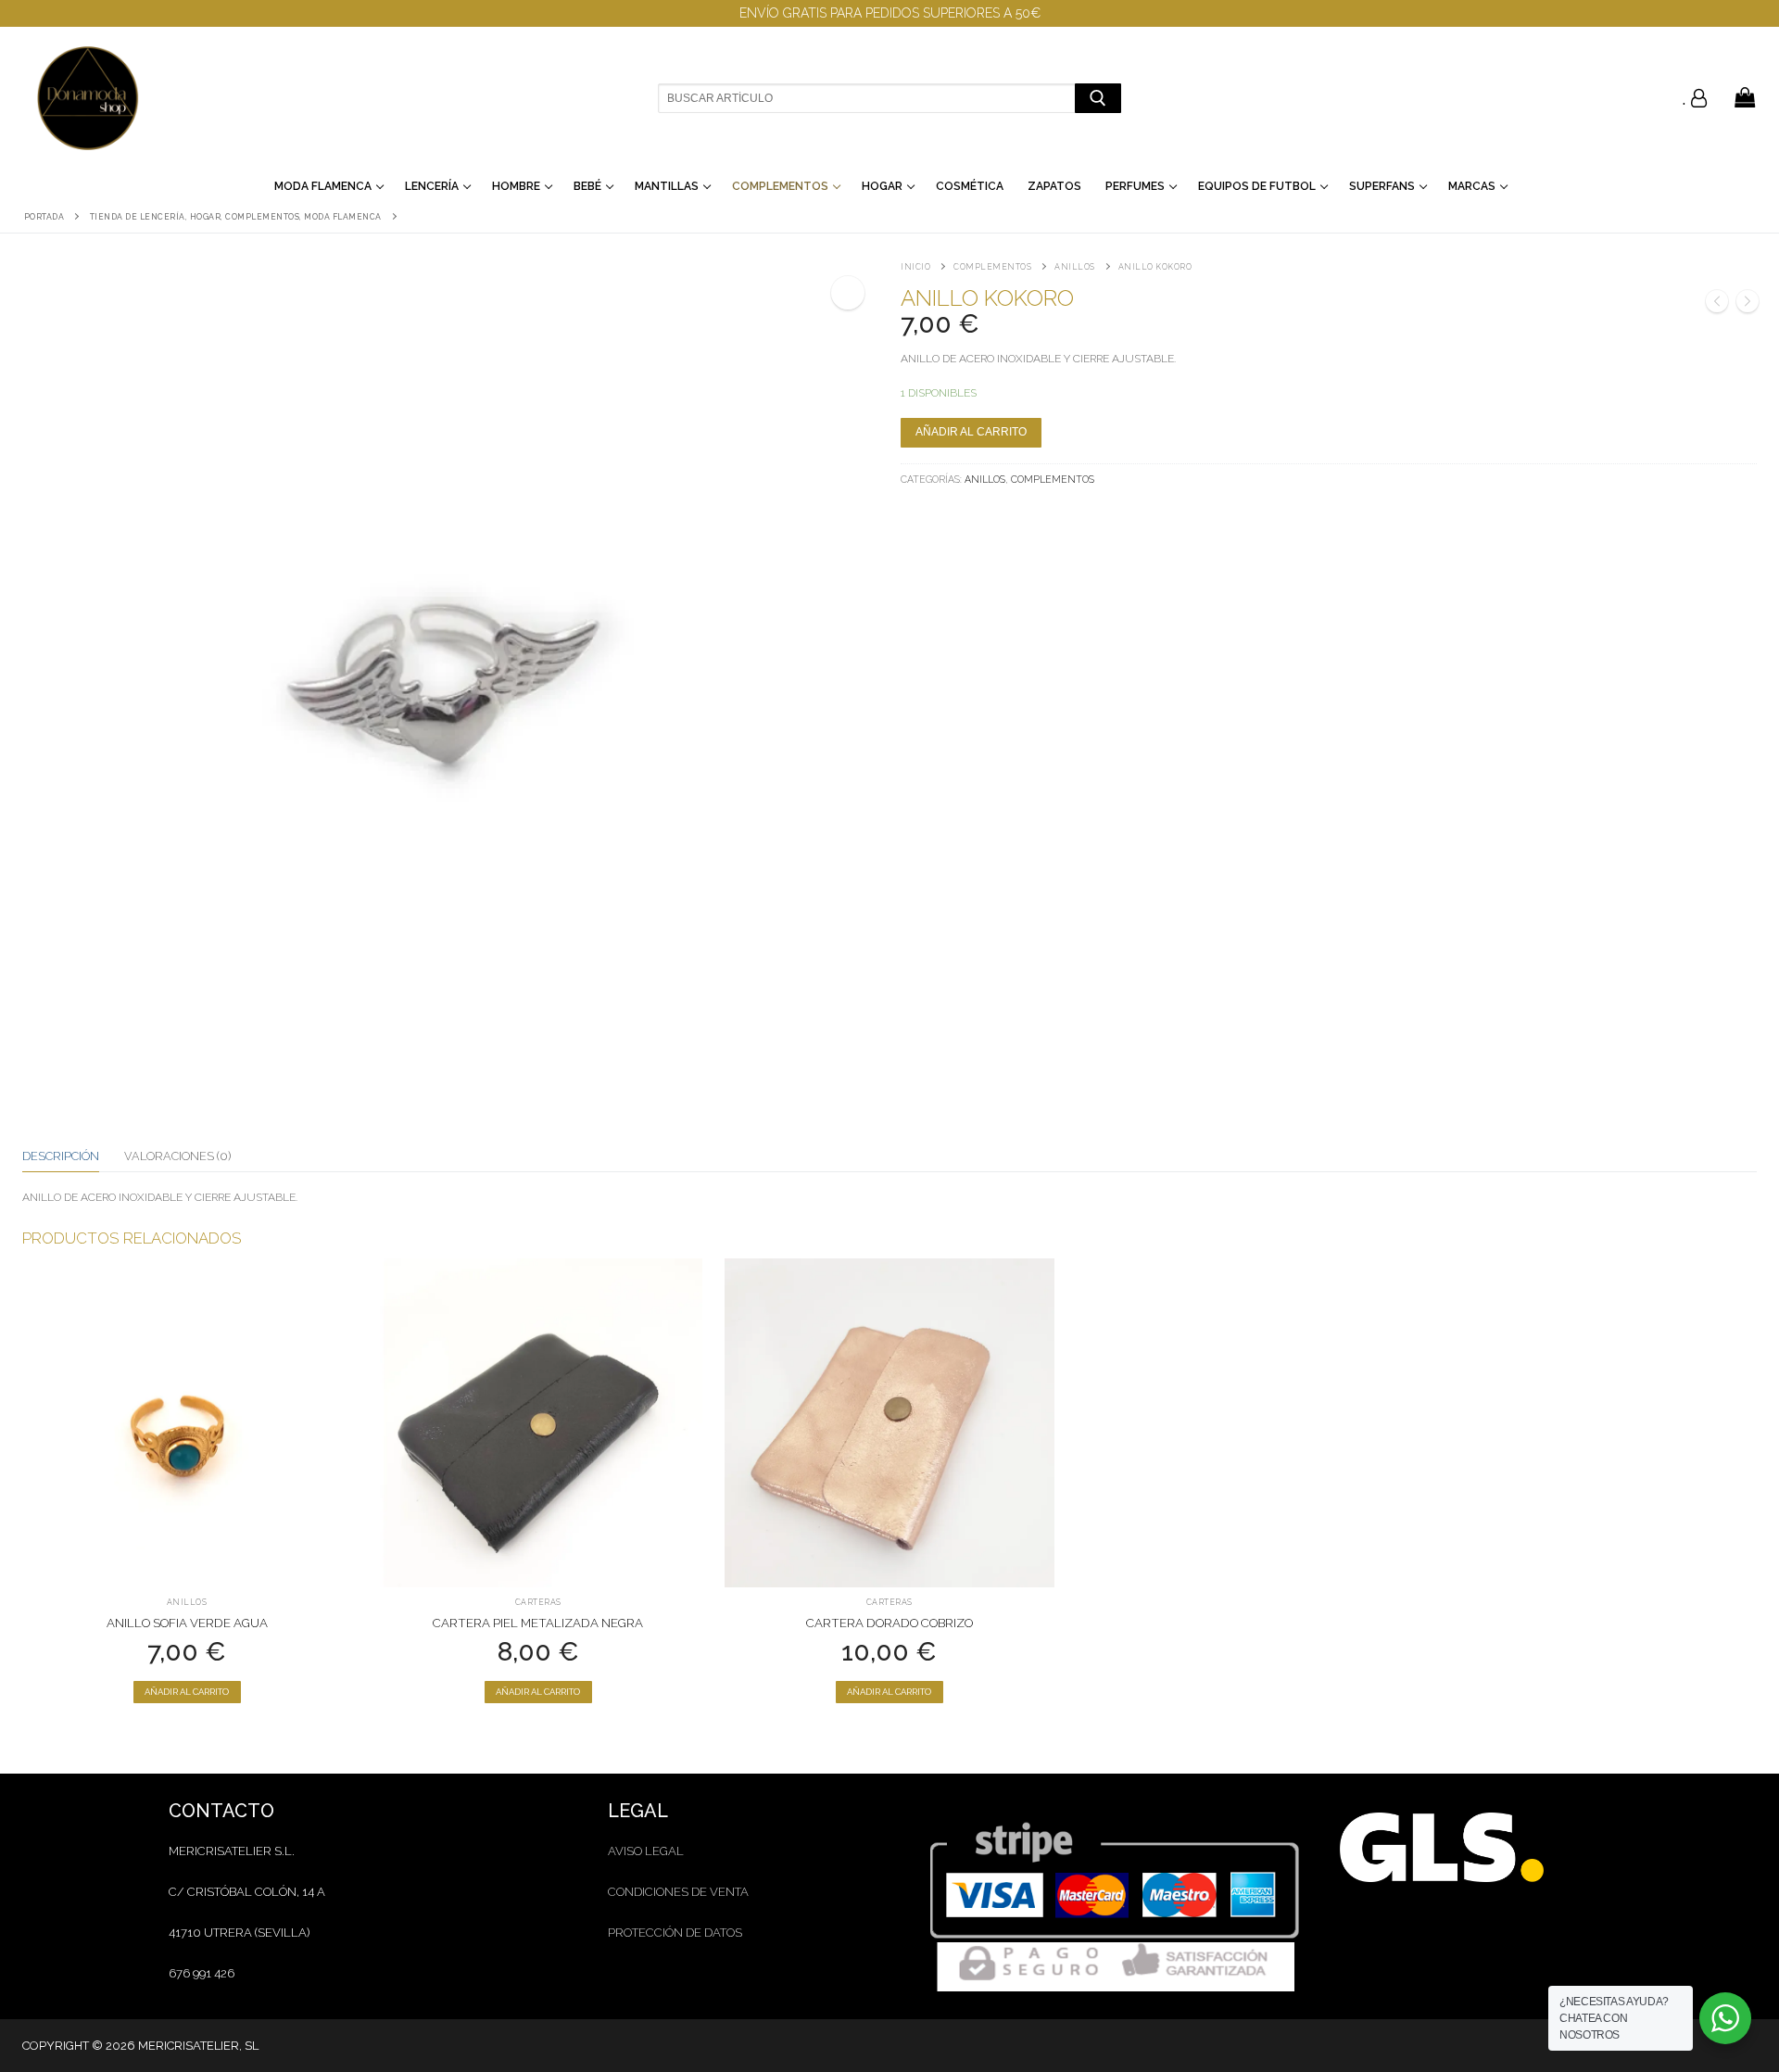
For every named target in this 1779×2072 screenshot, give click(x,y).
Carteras (538, 1602)
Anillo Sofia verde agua (187, 1623)
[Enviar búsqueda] (1098, 98)
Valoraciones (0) (177, 1156)
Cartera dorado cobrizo (889, 1623)
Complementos (992, 267)
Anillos (1075, 267)
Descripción (61, 1156)
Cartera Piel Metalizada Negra (538, 1623)
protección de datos (675, 1933)
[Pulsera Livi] (1747, 304)
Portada (44, 217)
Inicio (915, 267)
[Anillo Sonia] (1717, 304)
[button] (848, 293)
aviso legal (646, 1851)
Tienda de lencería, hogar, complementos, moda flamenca (236, 217)
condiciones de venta (678, 1892)
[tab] (61, 1156)
